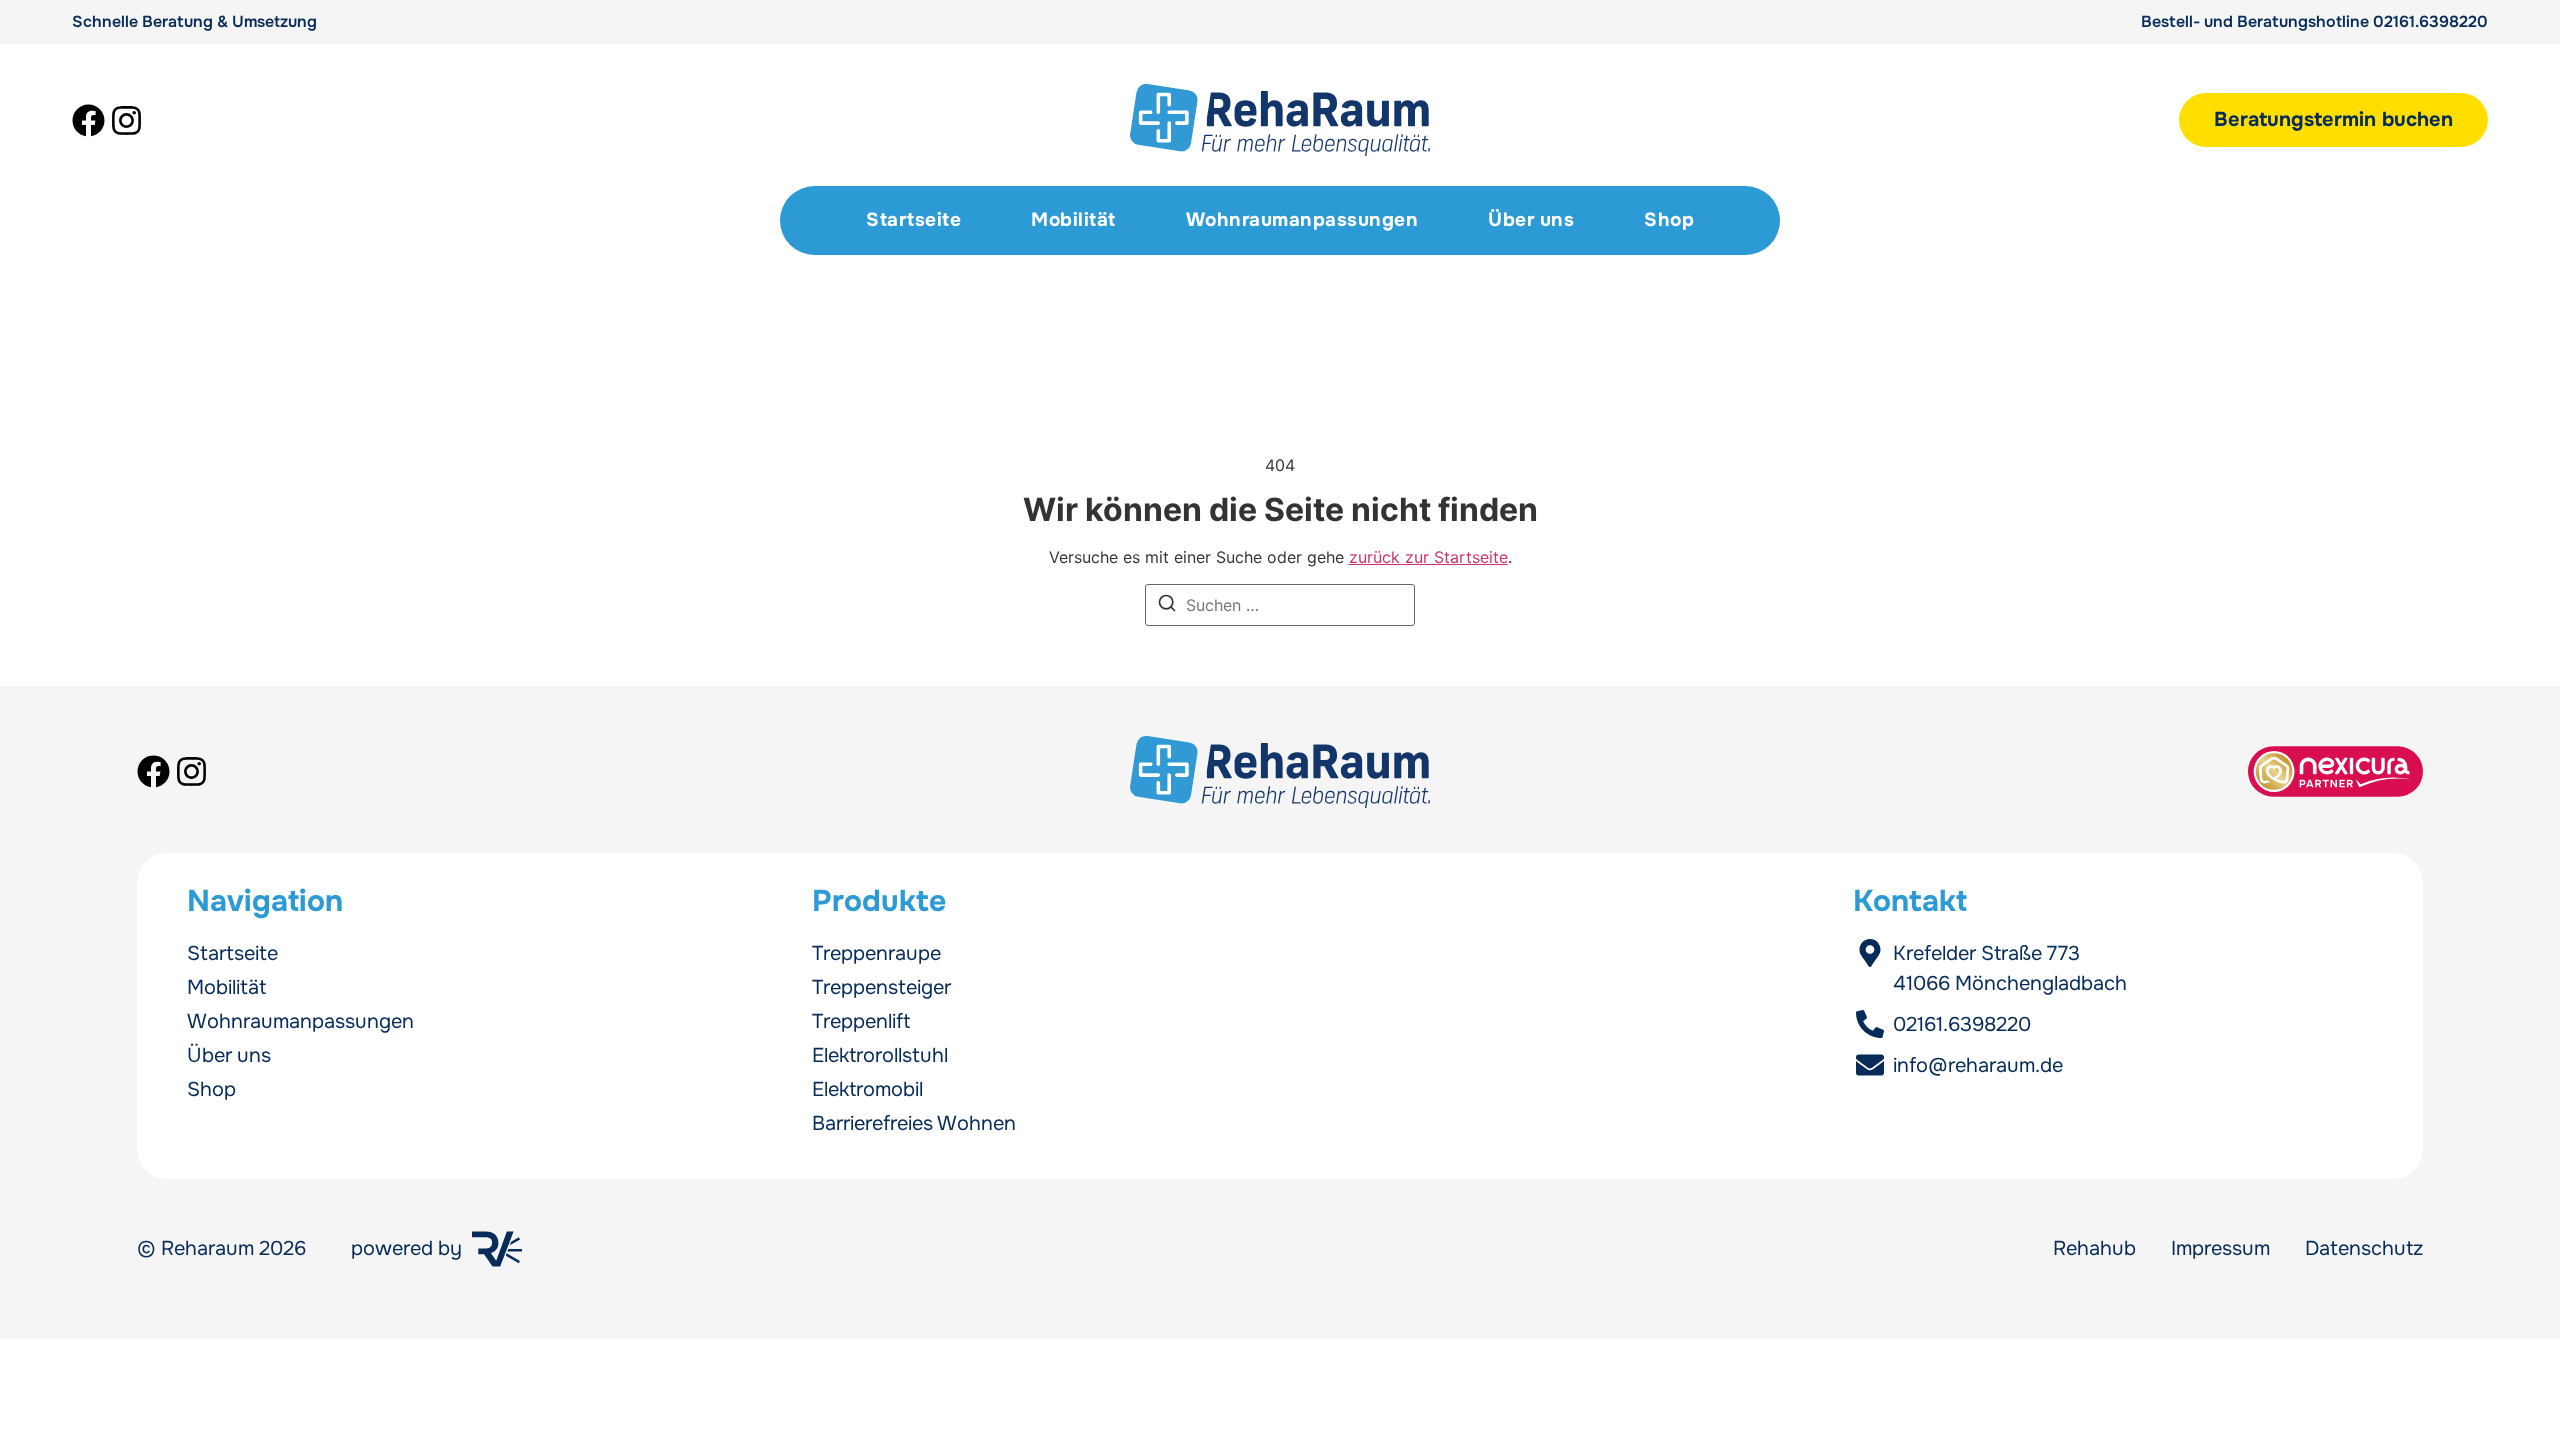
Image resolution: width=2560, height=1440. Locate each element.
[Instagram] (126, 120)
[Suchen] (1167, 606)
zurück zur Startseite (1428, 557)
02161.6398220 (2430, 21)
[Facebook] (88, 120)
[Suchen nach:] (1280, 605)
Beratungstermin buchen (2333, 119)
